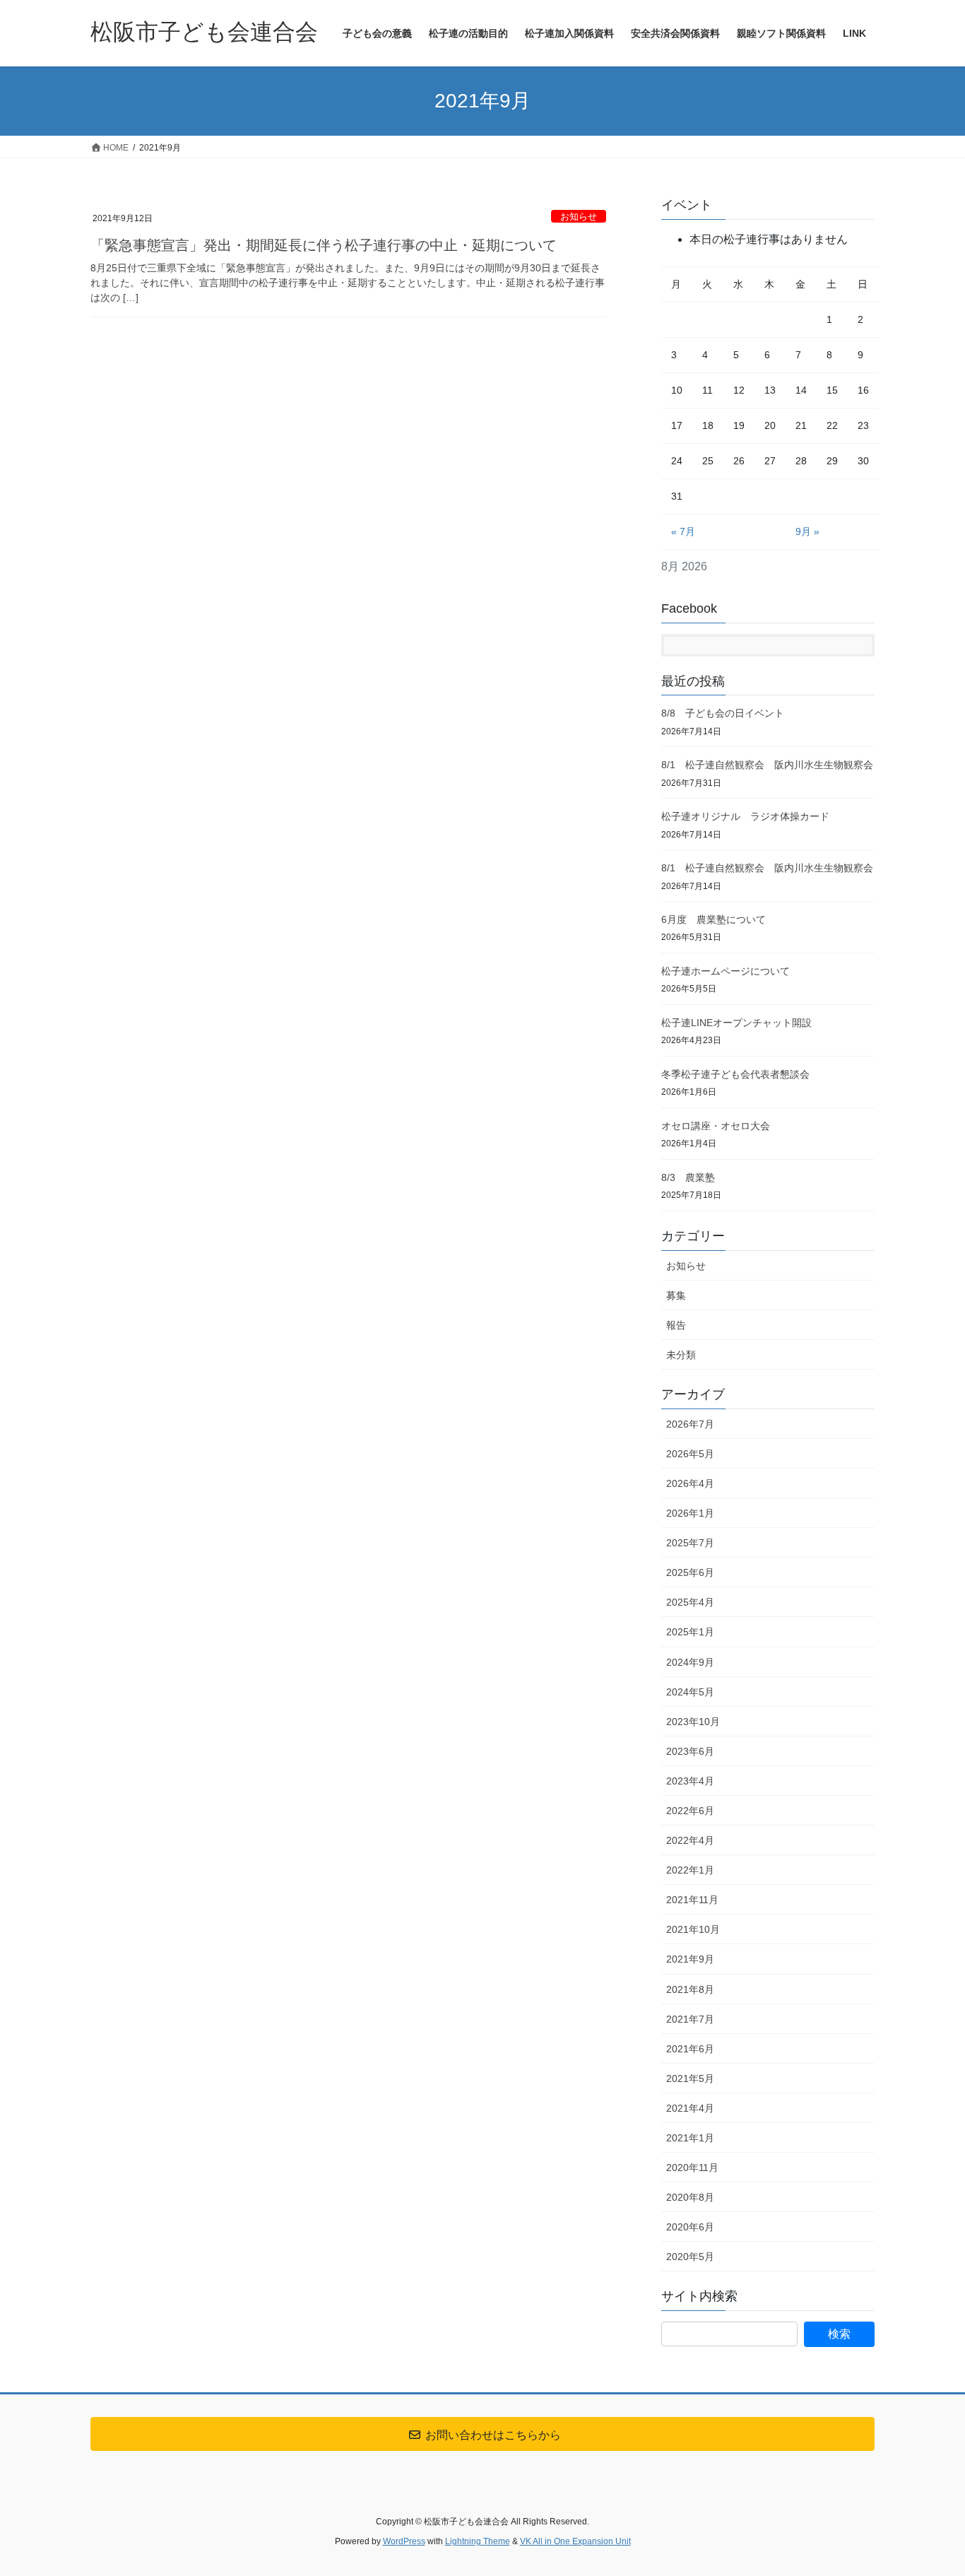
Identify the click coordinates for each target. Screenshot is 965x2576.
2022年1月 (690, 1870)
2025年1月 (690, 1632)
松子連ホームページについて (726, 971)
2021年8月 (690, 1989)
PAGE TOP (929, 2487)
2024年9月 (690, 1662)
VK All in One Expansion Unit (575, 2541)
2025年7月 (690, 1543)
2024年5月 (690, 1692)
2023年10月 (693, 1722)
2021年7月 (690, 2019)
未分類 (681, 1355)
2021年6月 (690, 2049)
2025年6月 (690, 1572)
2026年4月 (690, 1483)
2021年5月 (690, 2078)
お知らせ (579, 217)
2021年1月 (690, 2138)
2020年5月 (690, 2257)
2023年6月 (690, 1751)
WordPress (404, 2541)
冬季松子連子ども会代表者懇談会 (735, 1074)
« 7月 (683, 531)
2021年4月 (690, 2108)
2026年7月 (690, 1424)
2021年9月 (690, 1959)
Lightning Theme (478, 2541)
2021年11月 (692, 1900)
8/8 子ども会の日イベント (723, 713)
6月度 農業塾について (714, 919)
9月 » (807, 531)
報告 (676, 1325)
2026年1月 (690, 1513)
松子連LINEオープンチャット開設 (736, 1023)
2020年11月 (692, 2168)
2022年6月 (690, 1811)
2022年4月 (690, 1840)
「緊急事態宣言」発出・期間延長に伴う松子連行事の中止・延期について (324, 245)
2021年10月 (693, 1929)
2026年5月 (690, 1454)
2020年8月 (690, 2197)
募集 (676, 1295)
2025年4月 (690, 1602)
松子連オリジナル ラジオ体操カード (745, 816)
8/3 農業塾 (688, 1177)
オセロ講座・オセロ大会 (716, 1126)
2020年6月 (690, 2227)
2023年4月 (690, 1781)
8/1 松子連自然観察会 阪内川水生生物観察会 (767, 765)
